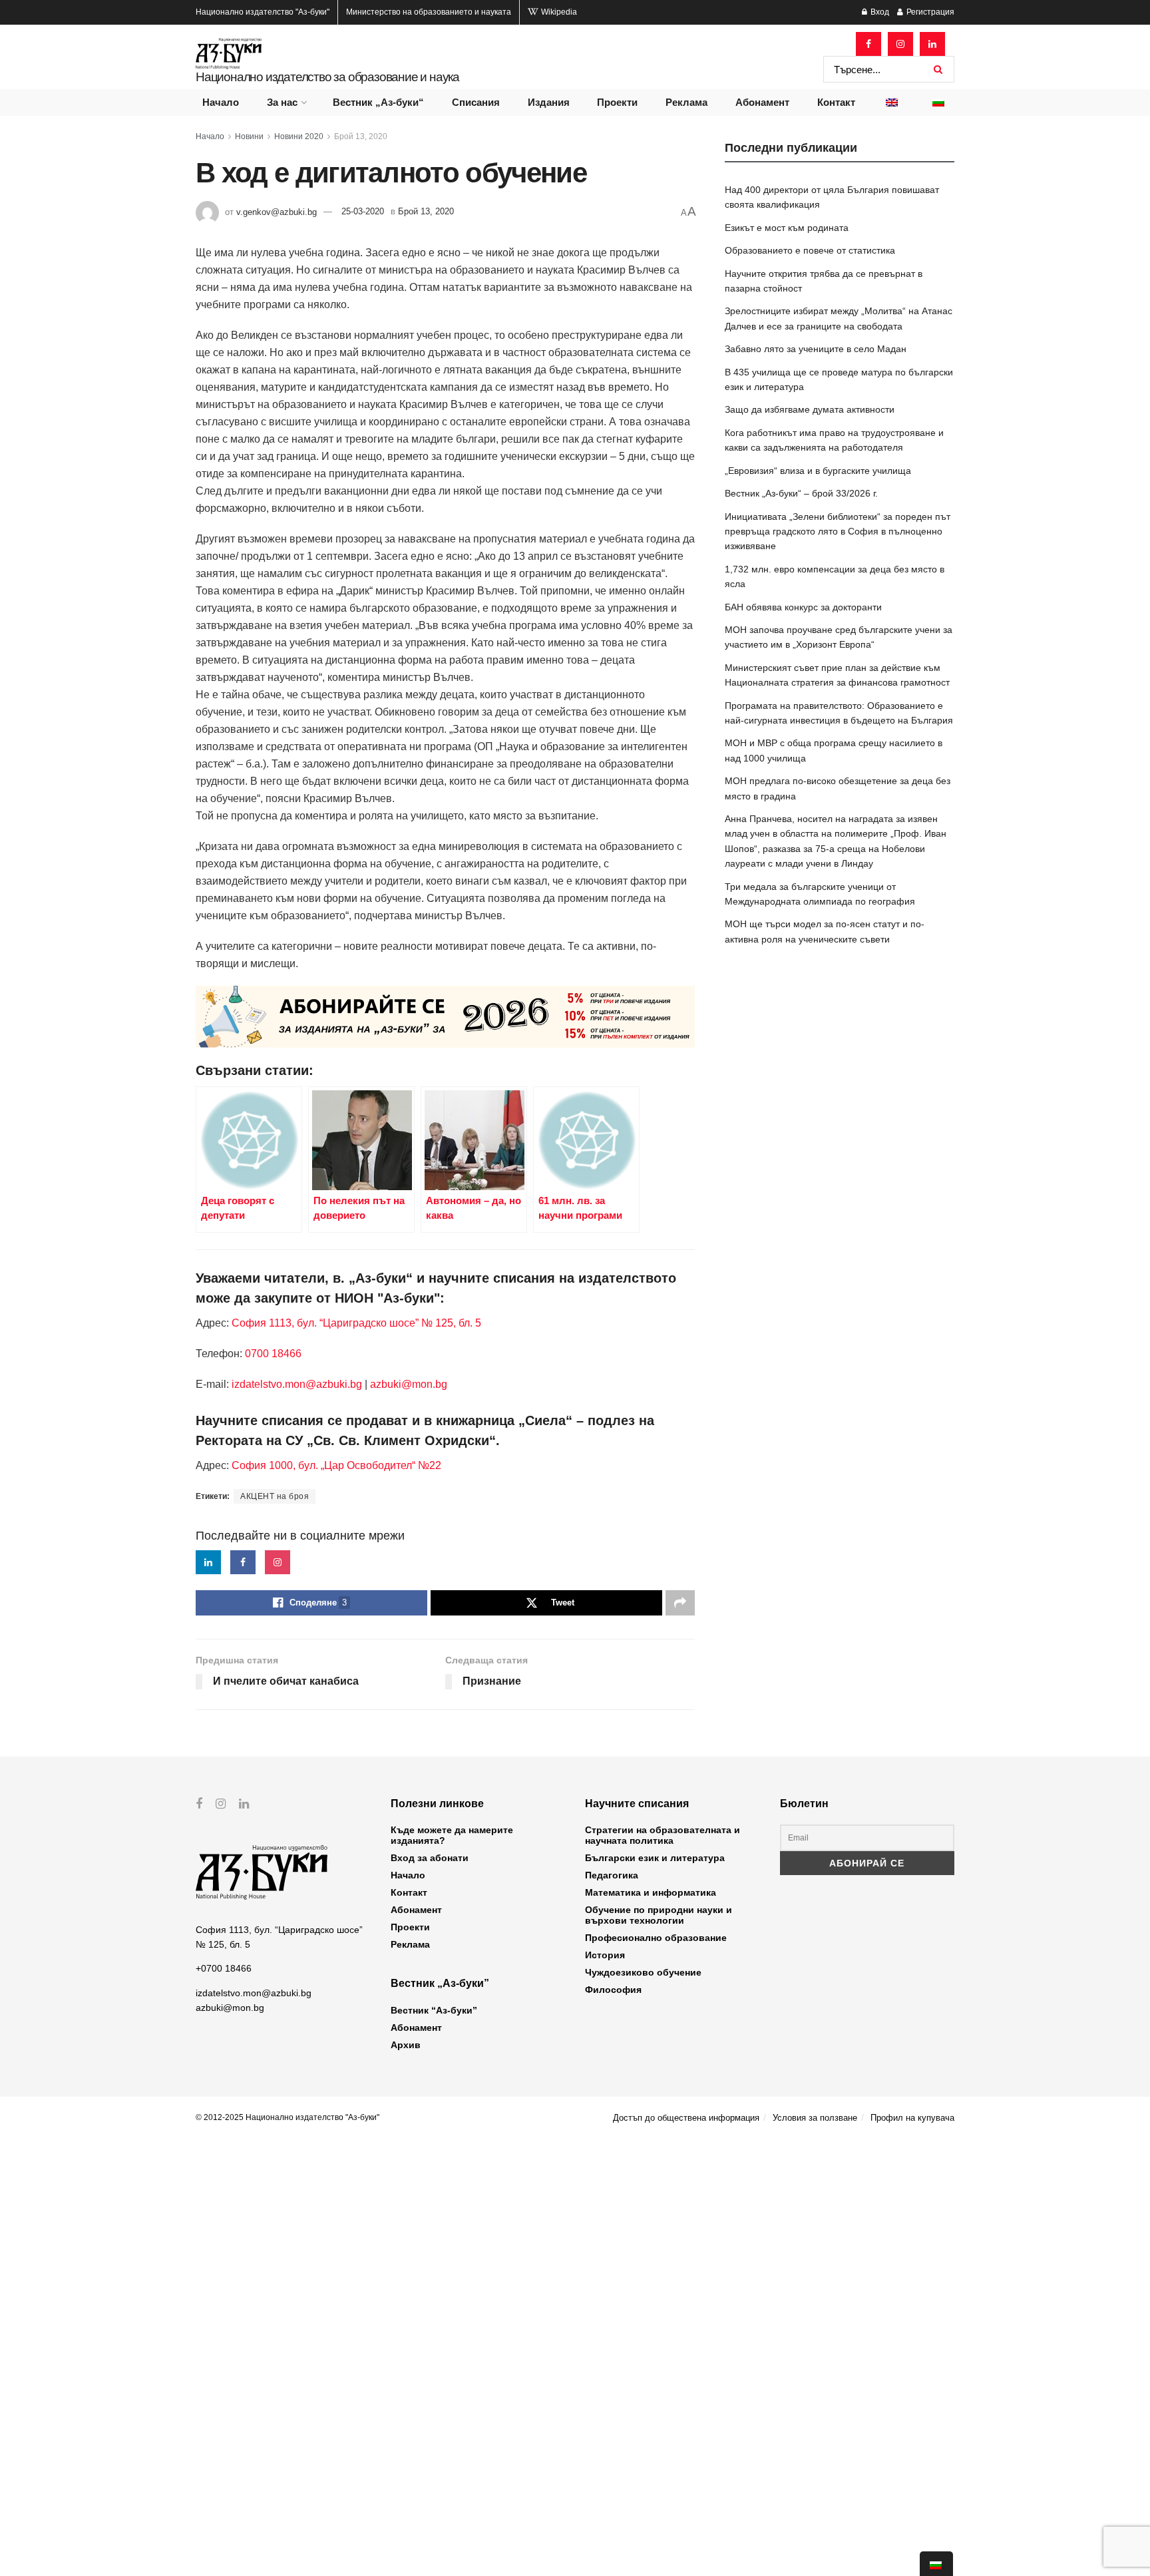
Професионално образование (656, 1938)
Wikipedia (558, 12)
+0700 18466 (224, 1968)
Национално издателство (263, 12)
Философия (613, 1990)
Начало (221, 102)
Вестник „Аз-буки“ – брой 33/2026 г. (801, 493)
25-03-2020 (363, 211)
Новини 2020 (299, 136)
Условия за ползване (815, 2118)
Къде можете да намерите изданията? (452, 1835)
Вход (879, 12)
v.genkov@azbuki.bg (277, 211)
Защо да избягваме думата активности (810, 409)
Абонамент (762, 102)
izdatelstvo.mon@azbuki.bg (297, 1384)
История (605, 1955)
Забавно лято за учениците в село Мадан (816, 349)
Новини (249, 136)
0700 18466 (273, 1354)
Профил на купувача (912, 2118)
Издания (549, 102)
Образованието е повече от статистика (810, 250)
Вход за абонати (430, 1858)
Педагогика (612, 1875)
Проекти (617, 102)
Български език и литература (655, 1858)
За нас (282, 102)
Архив (406, 2045)
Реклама (686, 102)
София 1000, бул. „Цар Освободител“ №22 (336, 1465)
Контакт (836, 102)
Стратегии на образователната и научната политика (663, 1835)
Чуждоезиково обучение (643, 1972)
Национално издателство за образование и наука (327, 77)
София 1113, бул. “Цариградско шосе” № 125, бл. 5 (355, 1323)
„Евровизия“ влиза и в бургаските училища (818, 471)
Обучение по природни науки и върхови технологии (659, 1915)
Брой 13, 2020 (361, 136)
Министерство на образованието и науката (429, 12)
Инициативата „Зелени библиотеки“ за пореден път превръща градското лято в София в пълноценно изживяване (838, 532)
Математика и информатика (651, 1892)
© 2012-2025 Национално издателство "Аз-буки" (287, 2117)
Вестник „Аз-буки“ (378, 102)
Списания (476, 102)
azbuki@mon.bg (409, 1384)
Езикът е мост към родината (787, 228)
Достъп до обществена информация (686, 2118)
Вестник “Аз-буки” (434, 2010)
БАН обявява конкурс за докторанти (803, 607)
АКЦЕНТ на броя (275, 1496)
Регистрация (929, 12)
